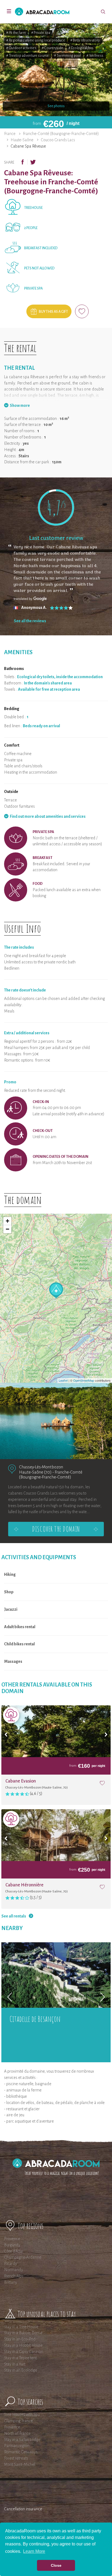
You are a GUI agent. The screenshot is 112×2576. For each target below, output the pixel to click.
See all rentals (14, 1916)
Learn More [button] (34, 2551)
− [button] (7, 1229)
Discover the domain (56, 1529)
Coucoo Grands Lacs (58, 140)
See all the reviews (30, 621)
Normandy (14, 2270)
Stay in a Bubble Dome (23, 2333)
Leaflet (63, 1380)
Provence (12, 2239)
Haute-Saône (22, 140)
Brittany (11, 2282)
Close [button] (56, 2565)
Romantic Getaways (21, 2452)
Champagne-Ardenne (23, 2257)
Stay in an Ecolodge (21, 2370)
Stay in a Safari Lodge (22, 2440)
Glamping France (18, 2421)
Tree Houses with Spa (22, 2415)
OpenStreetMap (84, 1380)
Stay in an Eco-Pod (20, 2339)
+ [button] (7, 1221)
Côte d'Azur (14, 2251)
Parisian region (17, 2446)
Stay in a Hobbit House (23, 2345)
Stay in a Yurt (15, 2364)
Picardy (11, 2264)
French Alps (14, 2276)
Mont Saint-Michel (20, 2464)
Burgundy (12, 2245)
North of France (17, 2433)
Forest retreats (16, 2458)
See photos (56, 106)
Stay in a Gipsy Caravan (24, 2352)
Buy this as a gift (53, 312)
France (10, 134)
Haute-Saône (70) (35, 1472)
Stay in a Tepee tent (20, 2358)
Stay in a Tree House (21, 2327)
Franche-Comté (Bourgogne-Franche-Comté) (61, 134)
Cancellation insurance (23, 2509)
